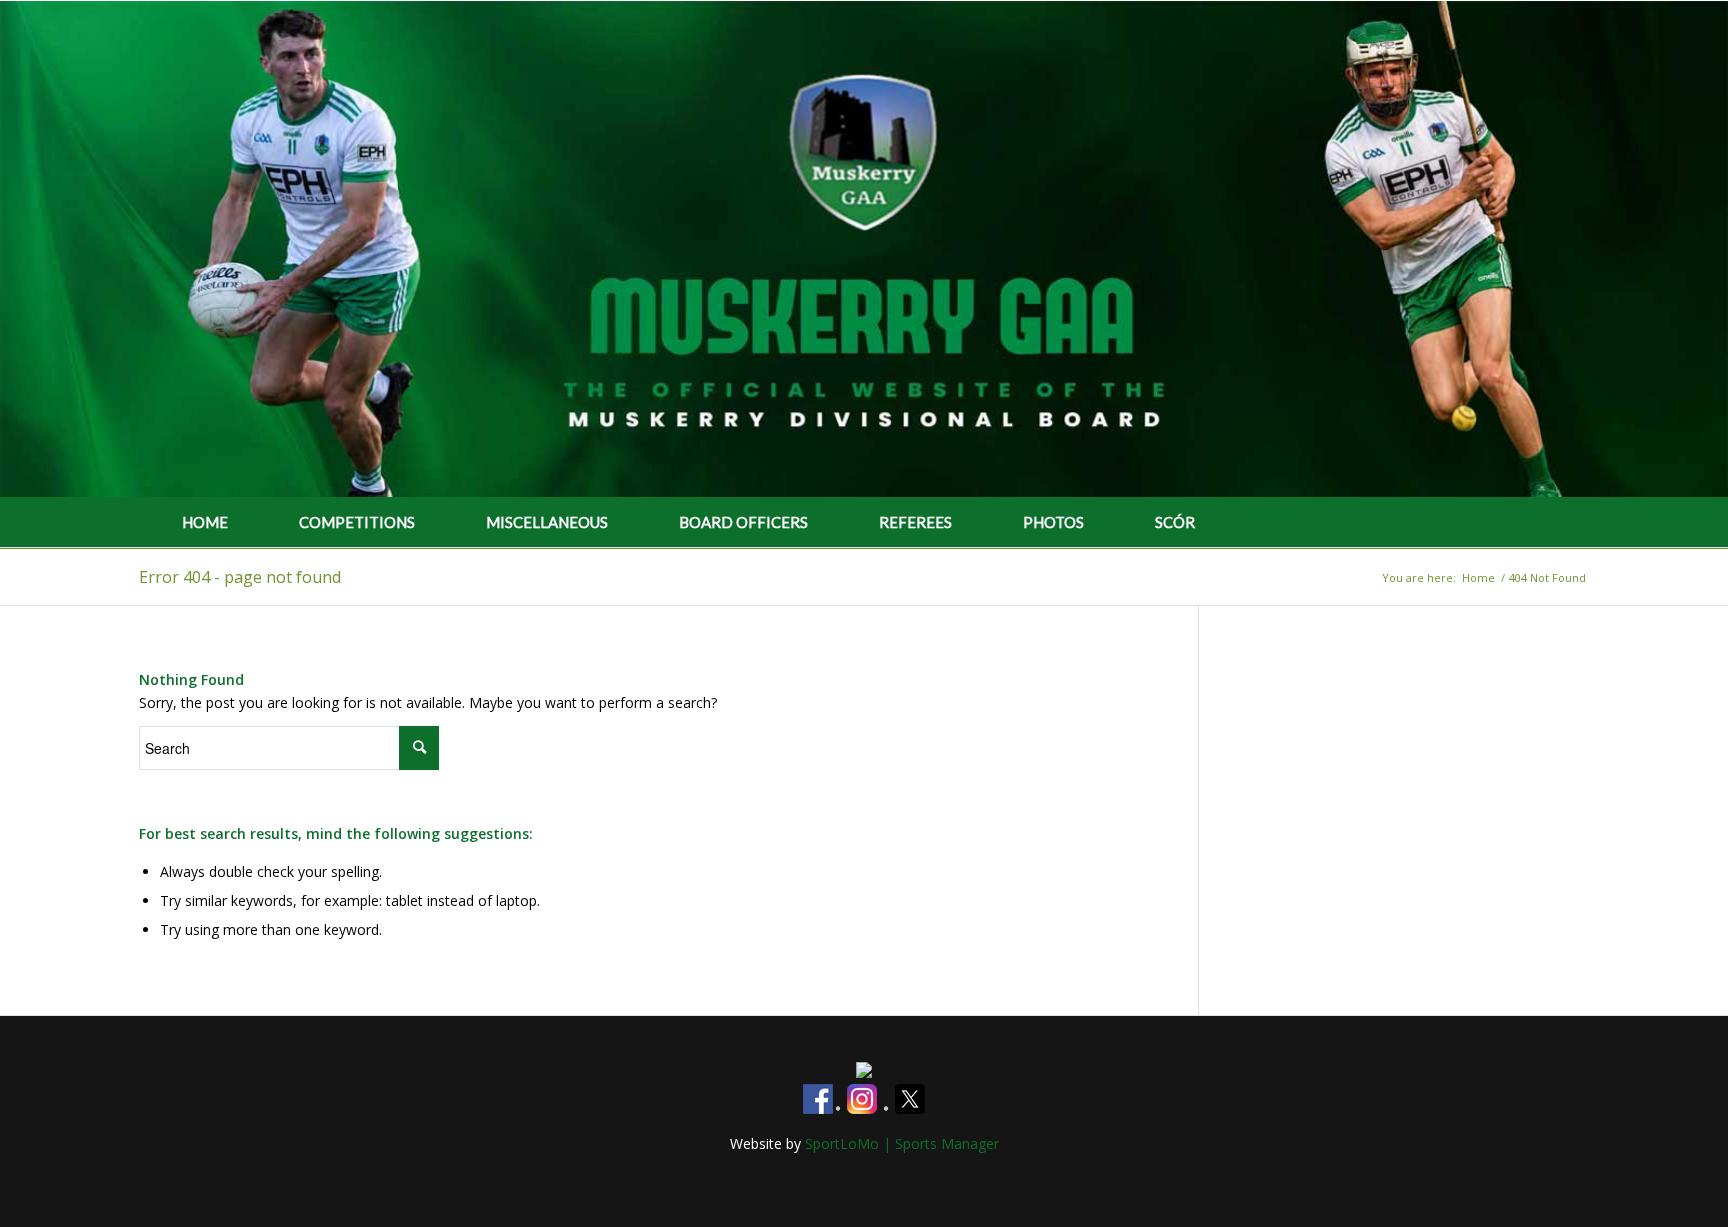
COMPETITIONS (357, 522)
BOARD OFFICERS (743, 522)
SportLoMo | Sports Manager (902, 1143)
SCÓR (1175, 522)
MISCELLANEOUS (547, 522)
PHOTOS (1053, 522)
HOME (205, 522)
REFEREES (915, 522)
